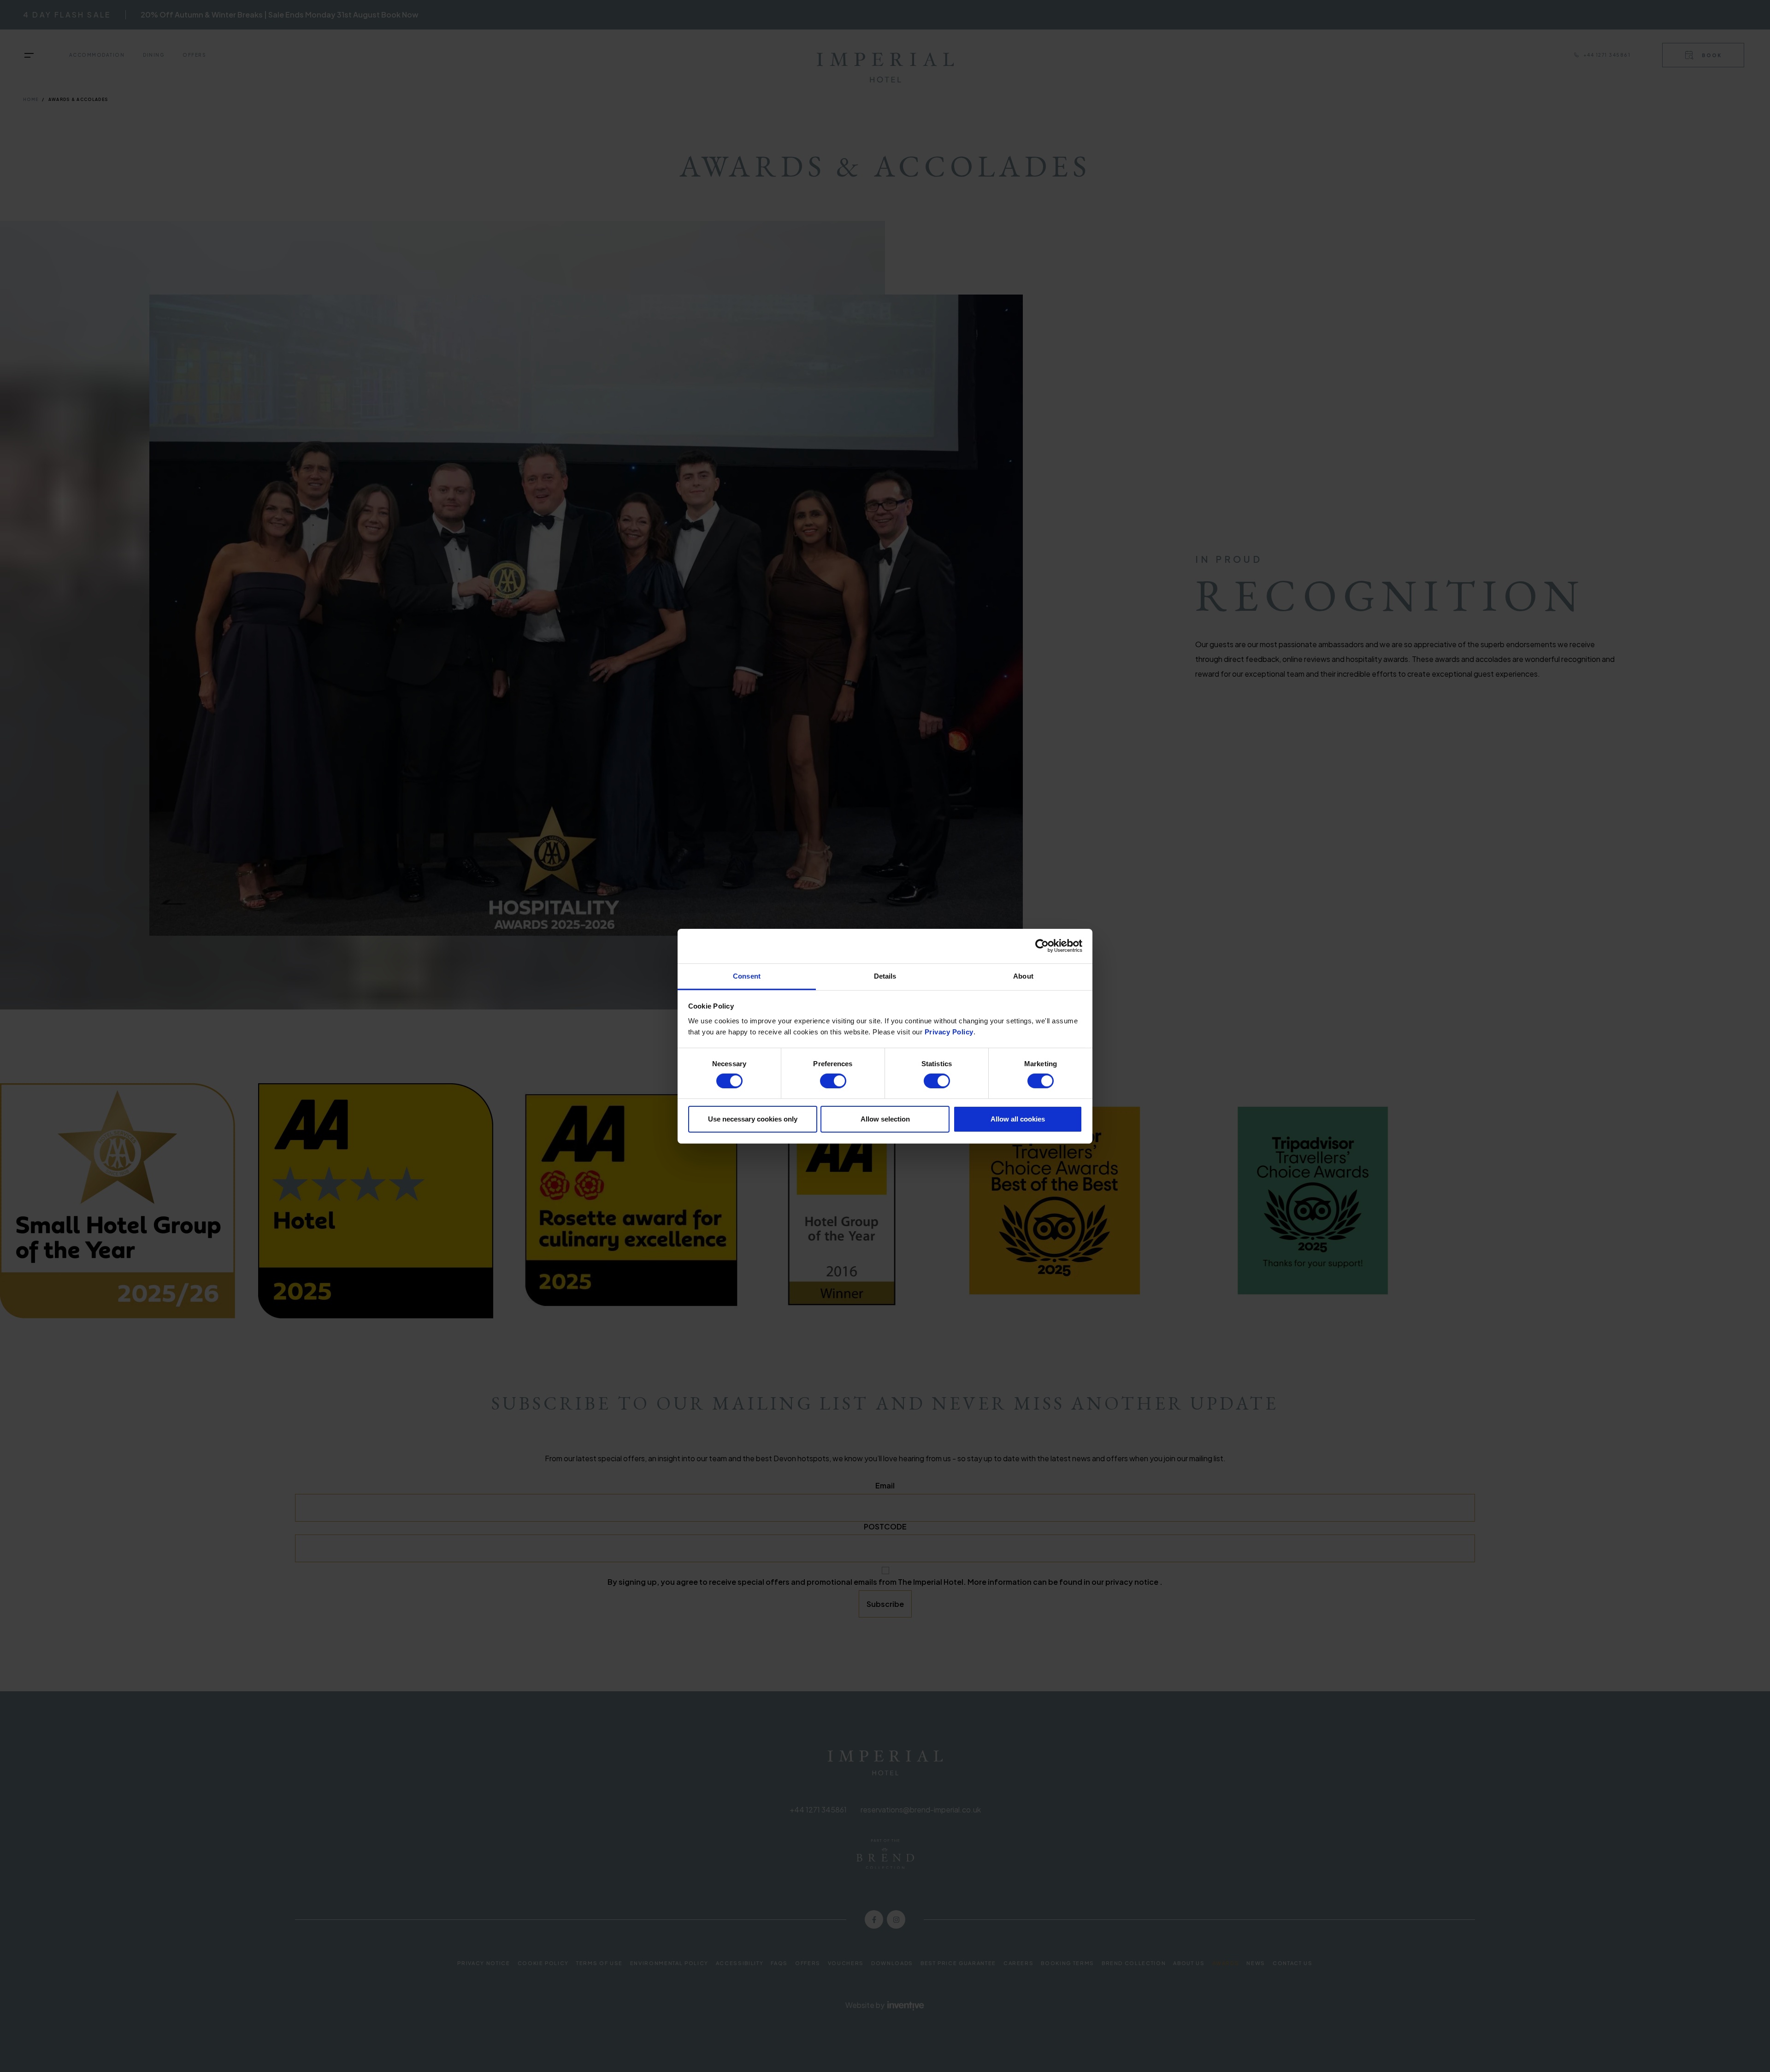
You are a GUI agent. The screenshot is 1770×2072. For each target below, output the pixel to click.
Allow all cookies (1018, 1119)
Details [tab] (885, 976)
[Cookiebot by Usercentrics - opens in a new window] (1042, 946)
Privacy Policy (949, 1031)
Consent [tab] (747, 976)
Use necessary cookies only (753, 1119)
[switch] (833, 1081)
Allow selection (885, 1119)
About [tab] (1023, 976)
